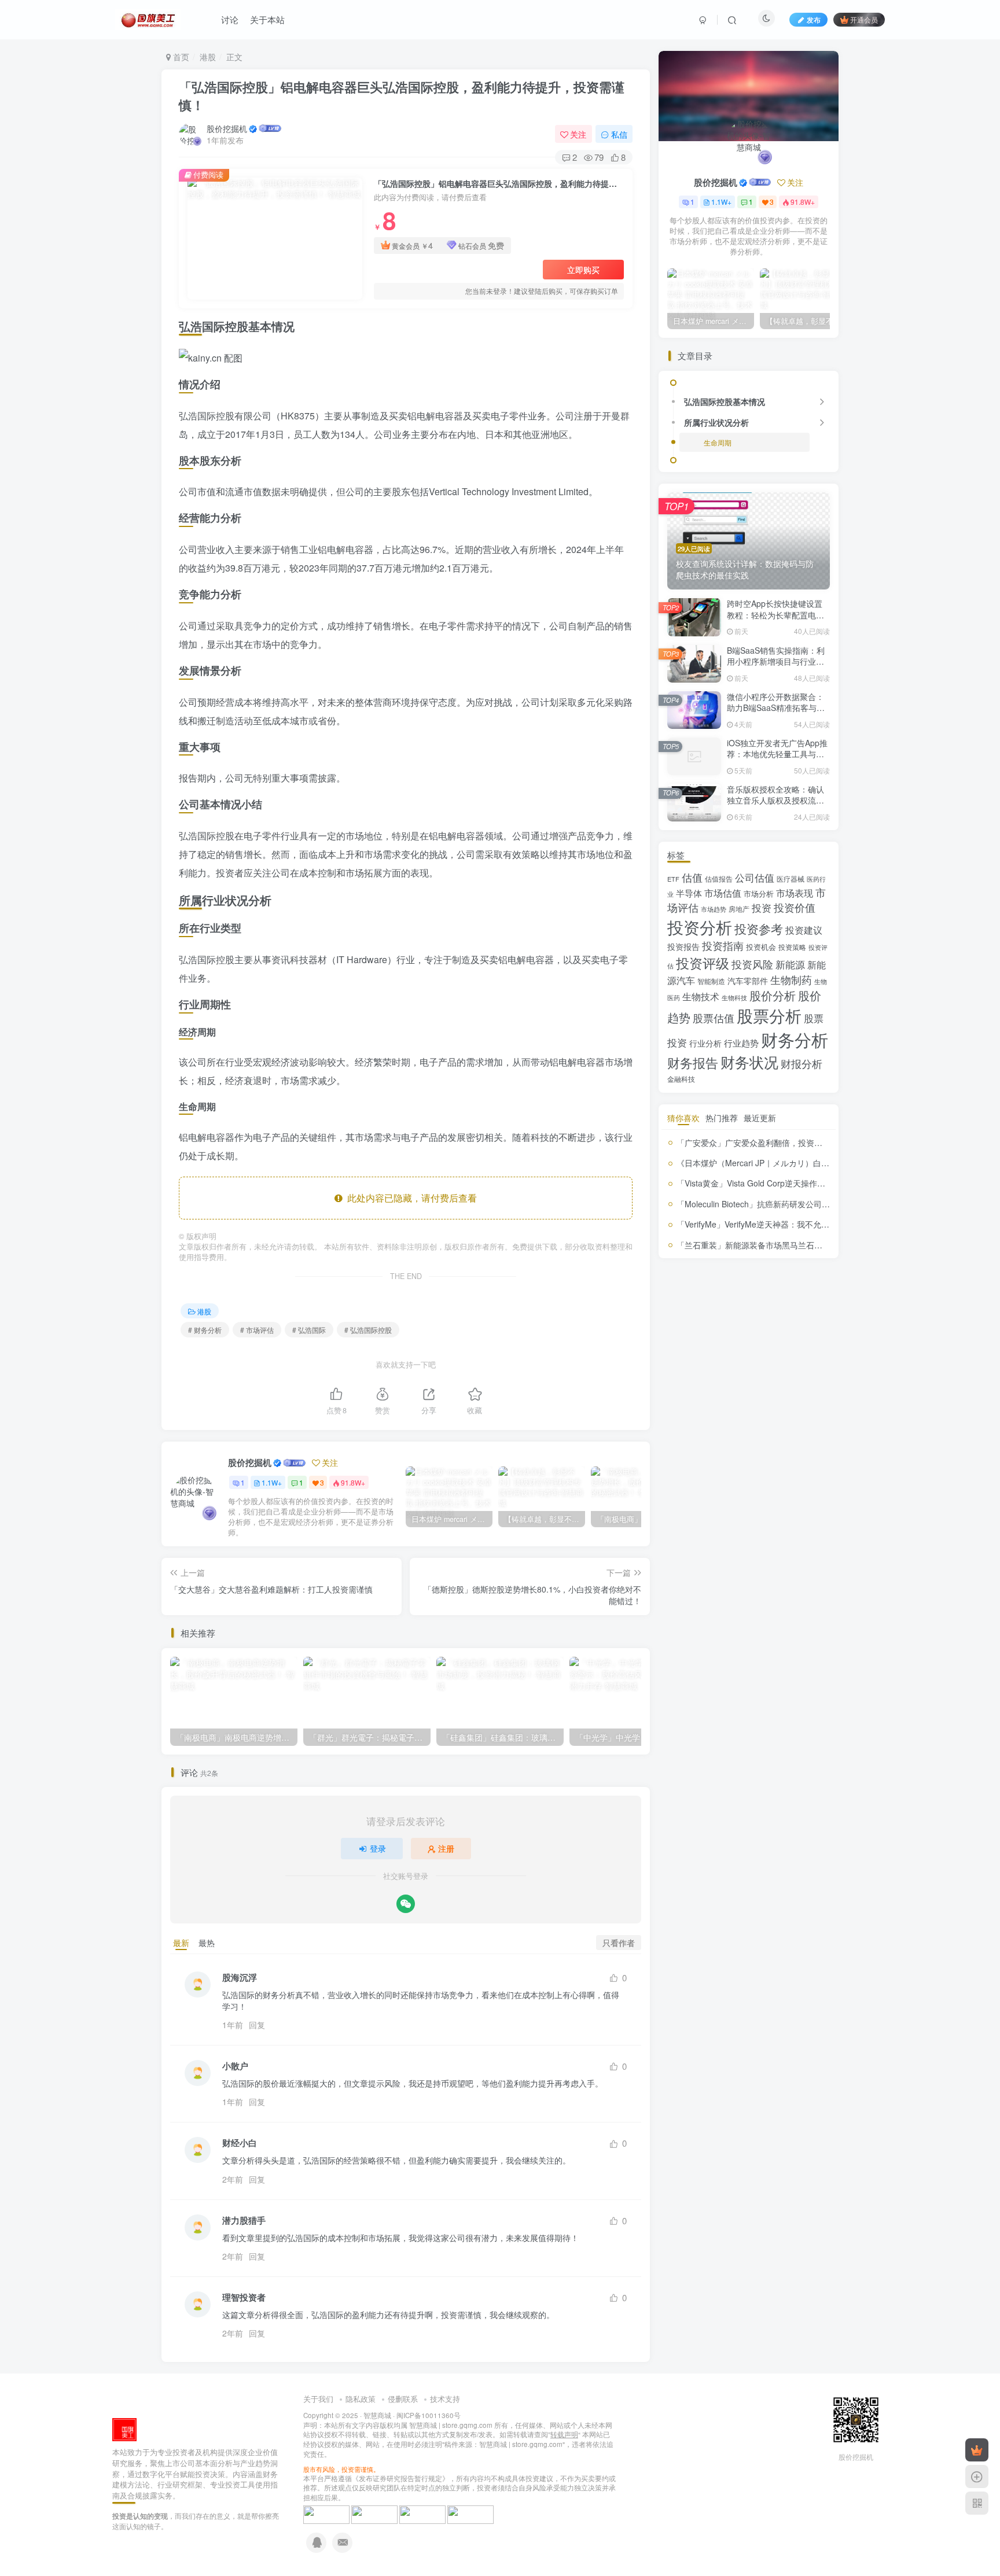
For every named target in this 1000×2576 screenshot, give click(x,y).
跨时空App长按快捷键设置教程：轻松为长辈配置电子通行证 (775, 615)
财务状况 (749, 1062)
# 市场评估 (257, 1330)
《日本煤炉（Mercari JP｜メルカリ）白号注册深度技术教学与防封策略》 (810, 1163)
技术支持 (445, 2399)
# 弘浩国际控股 (368, 1330)
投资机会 (761, 947)
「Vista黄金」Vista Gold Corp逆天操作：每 (755, 1183)
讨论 (230, 19)
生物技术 (701, 996)
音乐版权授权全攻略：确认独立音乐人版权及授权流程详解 (775, 800)
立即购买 (583, 270)
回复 (257, 2025)
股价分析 (773, 995)
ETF (673, 879)
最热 (207, 1943)
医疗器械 (791, 878)
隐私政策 (361, 2399)
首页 (180, 57)
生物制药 (791, 980)
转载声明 (564, 2434)
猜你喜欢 (683, 1118)
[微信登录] (406, 1904)
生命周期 (718, 442)
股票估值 (714, 1018)
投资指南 (723, 945)
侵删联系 (403, 2399)
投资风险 (752, 964)
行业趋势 (741, 1043)
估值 (692, 877)
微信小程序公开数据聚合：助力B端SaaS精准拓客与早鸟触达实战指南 (776, 708)
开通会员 (864, 19)
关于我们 (318, 2399)
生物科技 (734, 998)
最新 (181, 1943)
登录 (378, 1848)
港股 (208, 57)
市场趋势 (714, 909)
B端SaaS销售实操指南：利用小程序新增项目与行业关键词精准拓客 (776, 661)
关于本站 (267, 19)
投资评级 (703, 963)
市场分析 (759, 893)
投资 (762, 908)
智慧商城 (377, 2415)
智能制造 (711, 981)
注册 (446, 1848)
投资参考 (759, 928)
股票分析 (769, 1015)
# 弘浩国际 (309, 1330)
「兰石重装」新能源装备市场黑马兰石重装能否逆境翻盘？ (782, 1245)
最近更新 (760, 1118)
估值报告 (719, 878)
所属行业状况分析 (716, 422)
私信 (619, 134)
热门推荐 (722, 1118)
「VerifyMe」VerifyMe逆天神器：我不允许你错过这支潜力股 (785, 1224)
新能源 (790, 964)
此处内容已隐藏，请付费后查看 (410, 1198)
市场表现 (795, 893)
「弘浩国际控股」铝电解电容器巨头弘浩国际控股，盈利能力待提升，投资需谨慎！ (402, 96)
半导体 (689, 893)
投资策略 (792, 947)
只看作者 (619, 1943)
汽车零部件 (748, 981)
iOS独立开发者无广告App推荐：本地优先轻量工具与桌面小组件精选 (777, 754)
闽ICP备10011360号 (429, 2415)
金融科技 (681, 1079)
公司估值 (755, 878)
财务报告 (693, 1062)
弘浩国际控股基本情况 (725, 401)
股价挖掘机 (227, 128)
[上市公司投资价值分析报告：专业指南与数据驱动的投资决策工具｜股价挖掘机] (124, 2429)
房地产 (739, 909)
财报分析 (802, 1063)
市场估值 (723, 893)
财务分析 (795, 1039)
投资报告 (683, 946)
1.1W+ (272, 1482)
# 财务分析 (205, 1330)
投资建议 (804, 930)
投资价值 (795, 907)
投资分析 (700, 926)
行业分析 (705, 1043)
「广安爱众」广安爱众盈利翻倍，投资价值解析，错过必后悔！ (790, 1143)
